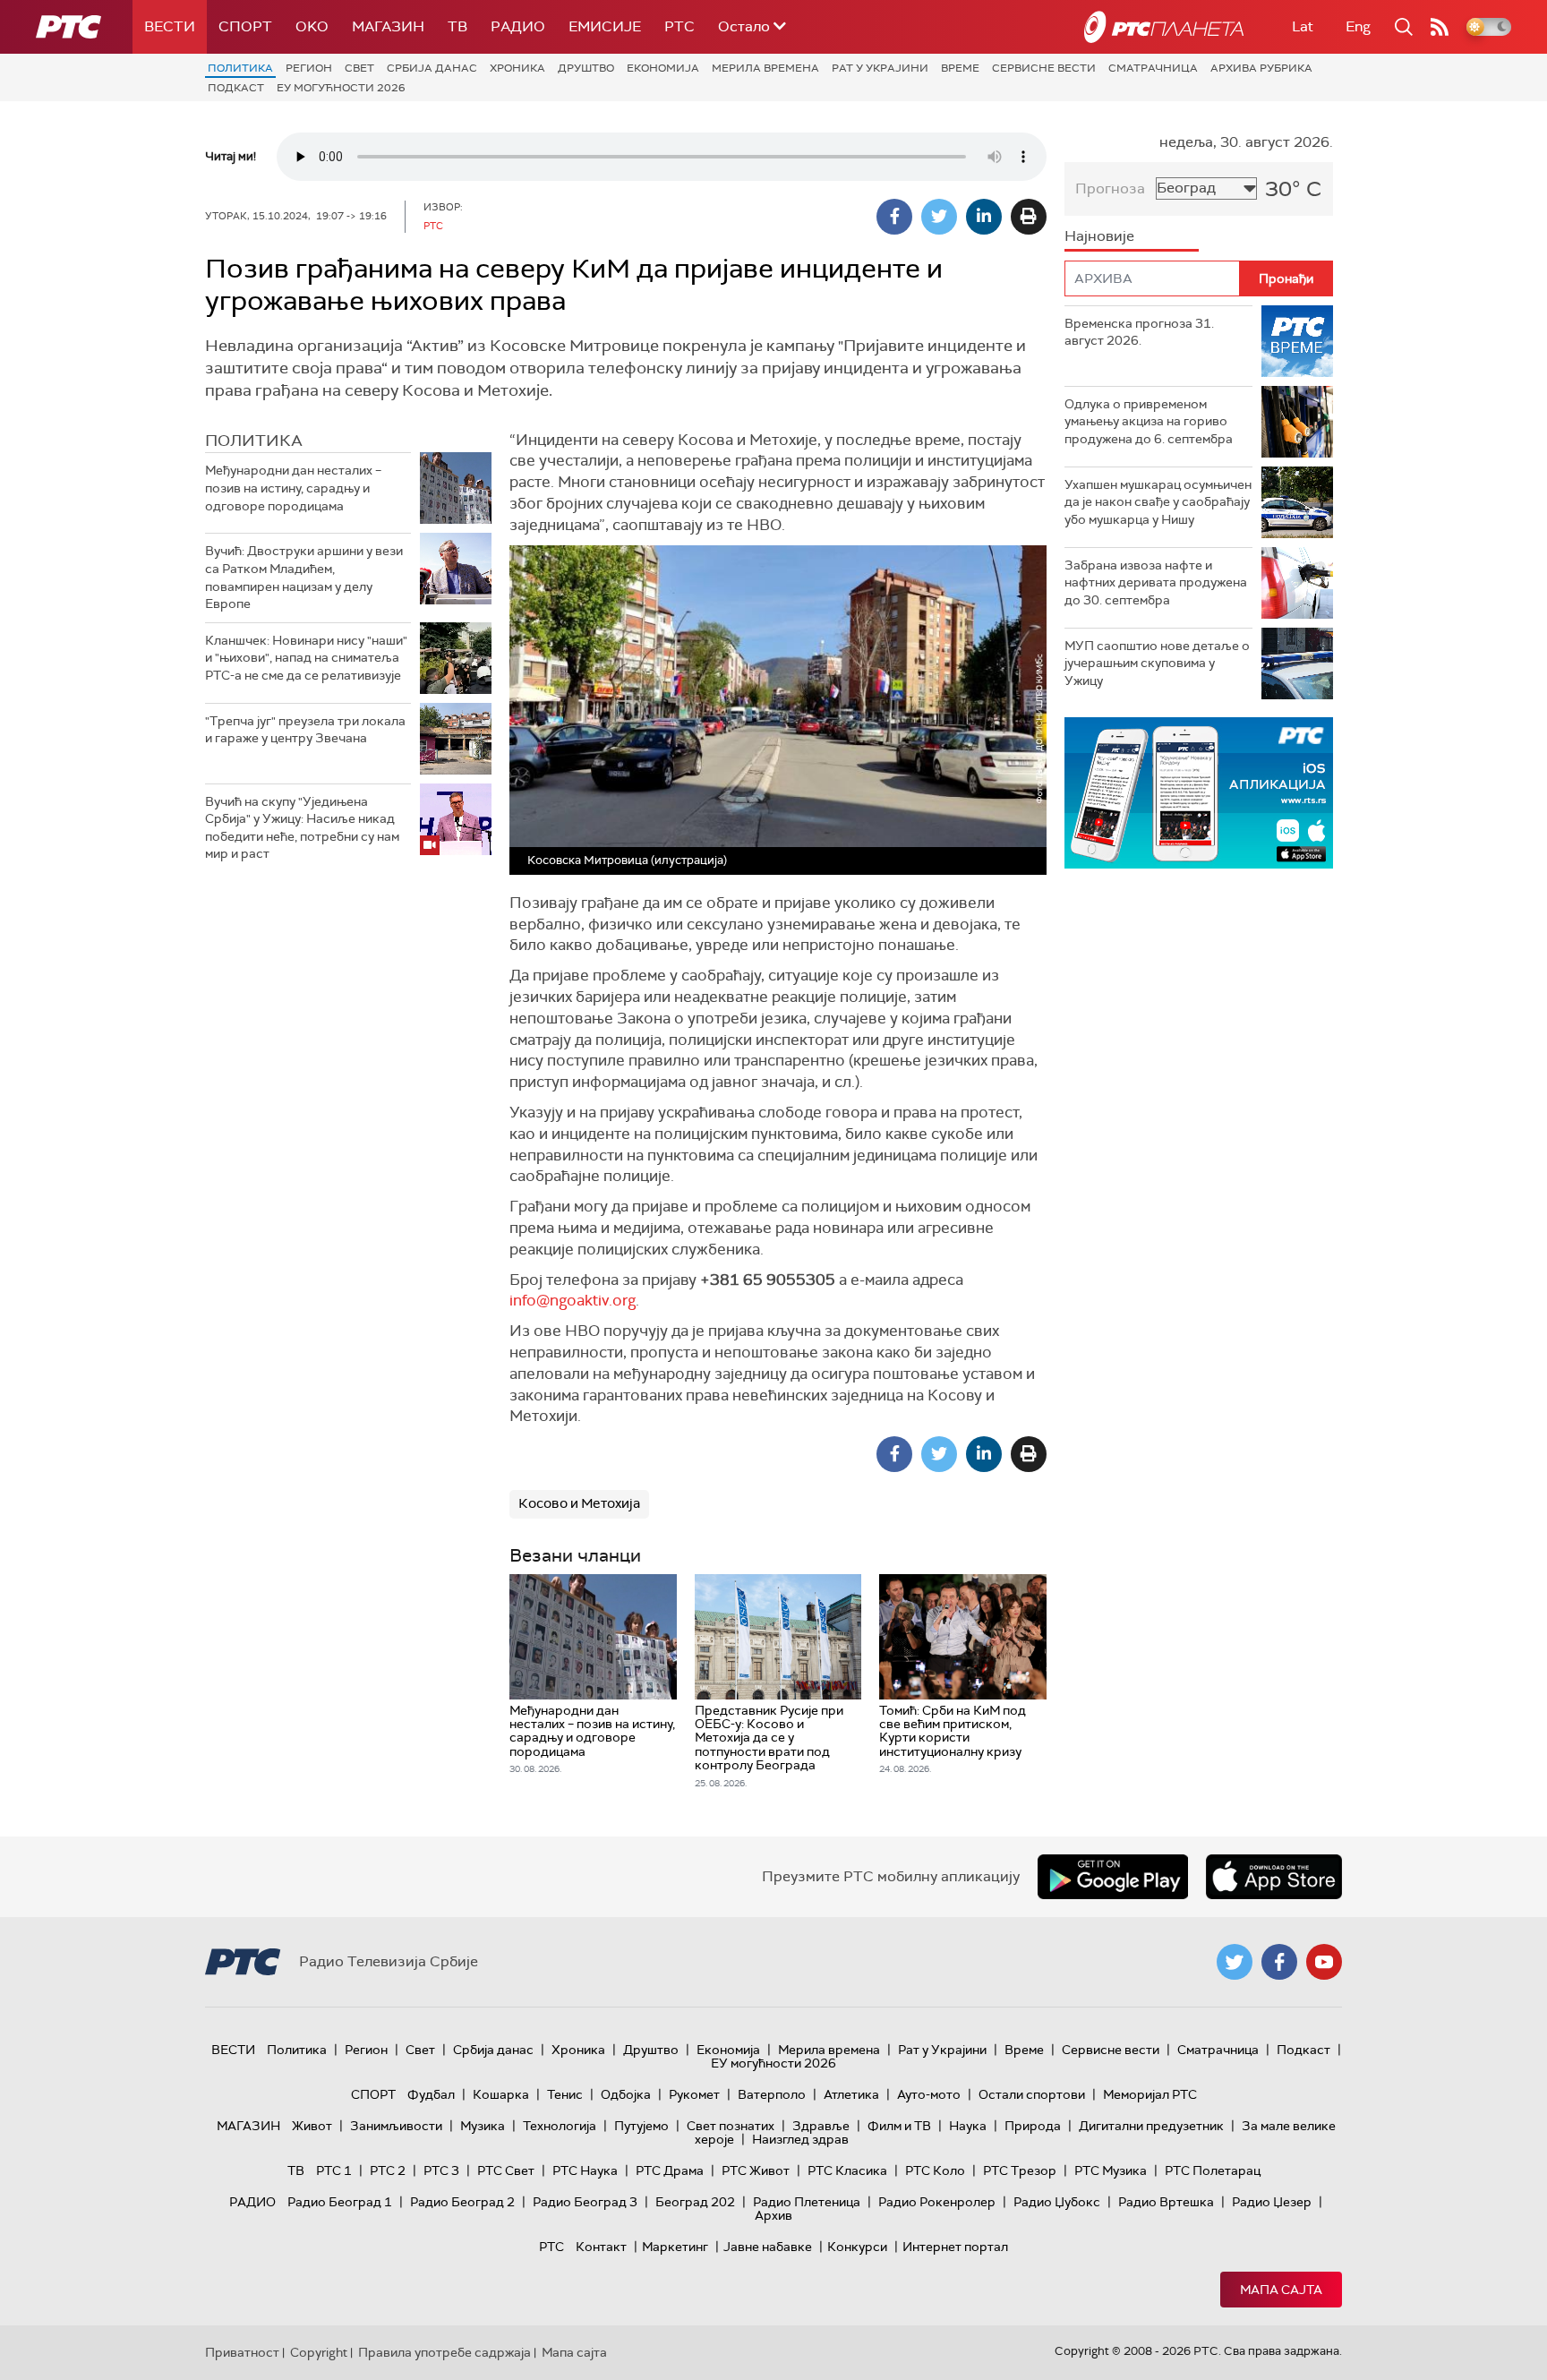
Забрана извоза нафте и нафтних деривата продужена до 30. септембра (1156, 582)
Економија (663, 68)
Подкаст (236, 88)
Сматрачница (1153, 68)
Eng (1358, 26)
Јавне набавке (768, 2247)
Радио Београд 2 (462, 2202)
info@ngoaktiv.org (573, 1300)
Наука (968, 2126)
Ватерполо (772, 2094)
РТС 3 (441, 2170)
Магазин (388, 26)
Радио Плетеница (807, 2202)
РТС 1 (334, 2170)
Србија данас (432, 68)
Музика (483, 2126)
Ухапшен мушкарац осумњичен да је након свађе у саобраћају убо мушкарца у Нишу (1158, 502)
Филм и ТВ (899, 2126)
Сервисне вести (1044, 68)
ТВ (457, 26)
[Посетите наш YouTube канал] (1324, 1962)
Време (960, 68)
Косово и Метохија (579, 1503)
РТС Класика (847, 2170)
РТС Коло (935, 2170)
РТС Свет (506, 2170)
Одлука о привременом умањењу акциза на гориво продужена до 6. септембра (1149, 421)
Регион (309, 68)
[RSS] (1440, 27)
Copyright (319, 2352)
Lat (1303, 26)
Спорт (245, 26)
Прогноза (1110, 188)
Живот (312, 2126)
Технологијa (560, 2126)
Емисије (605, 26)
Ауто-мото (929, 2094)
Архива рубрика (1261, 68)
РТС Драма (670, 2170)
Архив (773, 2215)
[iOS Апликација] (1199, 793)
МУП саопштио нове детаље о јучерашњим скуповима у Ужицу (1157, 663)
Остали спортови (1032, 2094)
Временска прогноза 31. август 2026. (1139, 332)
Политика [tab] (254, 441)
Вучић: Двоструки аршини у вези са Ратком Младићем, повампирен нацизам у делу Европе (304, 577)
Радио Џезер (1272, 2202)
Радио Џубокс (1057, 2202)
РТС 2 (388, 2170)
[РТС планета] (1164, 27)
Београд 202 (695, 2202)
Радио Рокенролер (937, 2202)
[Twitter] (939, 217)
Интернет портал (955, 2247)
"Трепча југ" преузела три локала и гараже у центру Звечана (305, 730)
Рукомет (694, 2094)
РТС (679, 26)
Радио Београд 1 (340, 2202)
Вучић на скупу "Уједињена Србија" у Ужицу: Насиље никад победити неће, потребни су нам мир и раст (302, 828)
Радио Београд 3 (585, 2202)
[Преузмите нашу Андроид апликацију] (1113, 1877)
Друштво (586, 68)
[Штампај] (1029, 217)
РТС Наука (585, 2170)
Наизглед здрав (800, 2139)
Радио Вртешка (1166, 2202)
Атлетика (851, 2094)
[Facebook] (894, 217)
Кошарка (501, 2094)
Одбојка (626, 2094)
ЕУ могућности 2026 (341, 88)
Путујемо (641, 2126)
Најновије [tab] (1099, 236)
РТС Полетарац (1213, 2170)
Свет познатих (731, 2126)
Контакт (601, 2247)
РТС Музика (1111, 2170)
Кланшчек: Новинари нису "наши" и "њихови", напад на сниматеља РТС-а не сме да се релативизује (306, 658)
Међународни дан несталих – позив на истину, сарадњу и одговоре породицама (293, 488)
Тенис (565, 2094)
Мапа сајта (1281, 2290)
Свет (359, 68)
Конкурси (857, 2247)
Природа (1033, 2126)
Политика (240, 68)
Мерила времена (765, 68)
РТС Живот (756, 2170)
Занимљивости (396, 2126)
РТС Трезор (1020, 2170)
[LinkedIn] (984, 217)
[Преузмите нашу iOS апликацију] (1274, 1877)
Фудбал (431, 2094)
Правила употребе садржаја (444, 2352)
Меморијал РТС (1150, 2094)
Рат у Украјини (880, 68)
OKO (312, 26)
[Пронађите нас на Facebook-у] (1279, 1962)
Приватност (242, 2352)
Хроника (517, 68)
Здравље (821, 2126)
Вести (170, 26)
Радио (518, 26)
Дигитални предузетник (1151, 2126)
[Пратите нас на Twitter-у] (1235, 1962)
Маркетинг (675, 2247)
